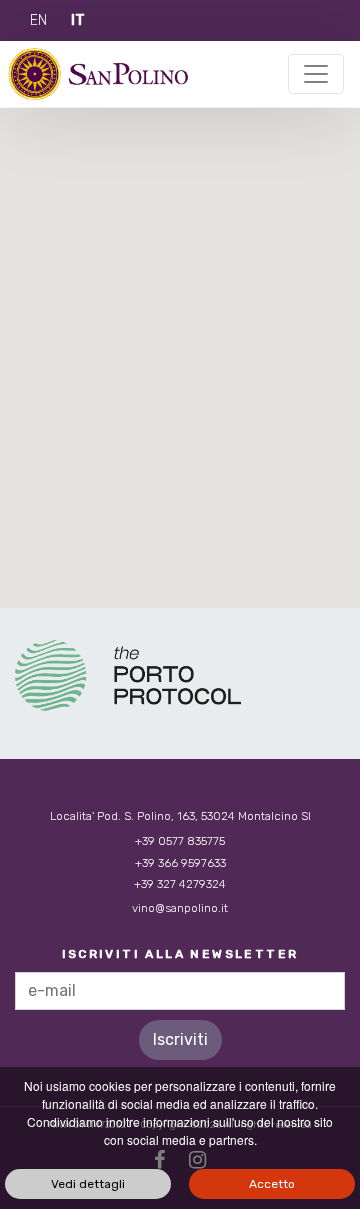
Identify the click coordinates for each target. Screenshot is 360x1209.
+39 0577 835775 (180, 841)
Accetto (272, 1184)
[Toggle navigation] (316, 74)
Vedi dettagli (88, 1184)
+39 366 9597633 (180, 863)
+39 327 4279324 (180, 884)
